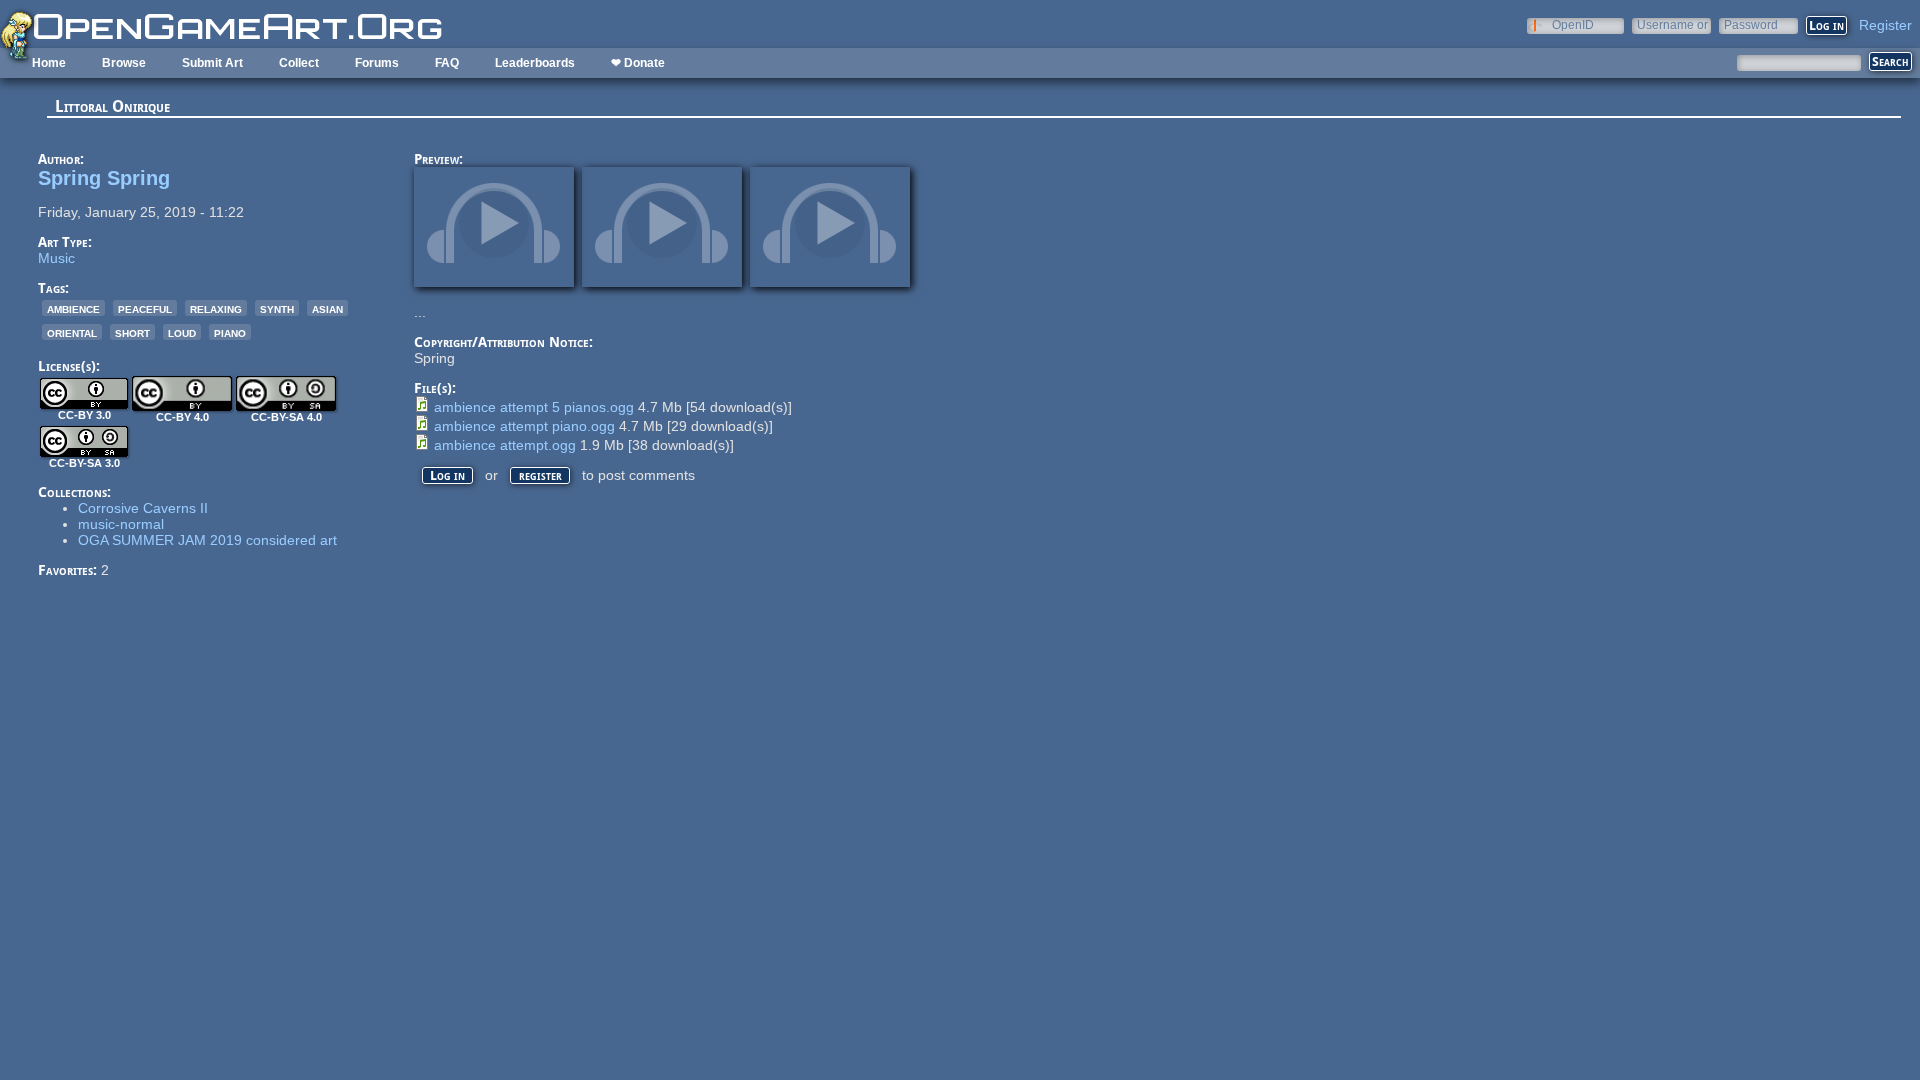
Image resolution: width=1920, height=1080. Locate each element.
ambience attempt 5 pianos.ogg (534, 407)
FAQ (447, 63)
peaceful (145, 308)
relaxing (216, 308)
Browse (124, 63)
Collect (299, 63)
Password (1751, 24)
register (540, 475)
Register (1885, 25)
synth (277, 308)
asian (327, 308)
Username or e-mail (1672, 24)
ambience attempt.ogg (505, 445)
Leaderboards (535, 63)
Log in (447, 475)
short (132, 332)
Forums (377, 63)
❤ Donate (638, 63)
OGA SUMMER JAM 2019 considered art (207, 540)
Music (56, 258)
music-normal (121, 524)
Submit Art (212, 63)
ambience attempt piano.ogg (524, 426)
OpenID (1573, 24)
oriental (72, 332)
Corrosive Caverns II (143, 508)
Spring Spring (104, 178)
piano (230, 332)
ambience (73, 308)
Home (49, 63)
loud (182, 332)
